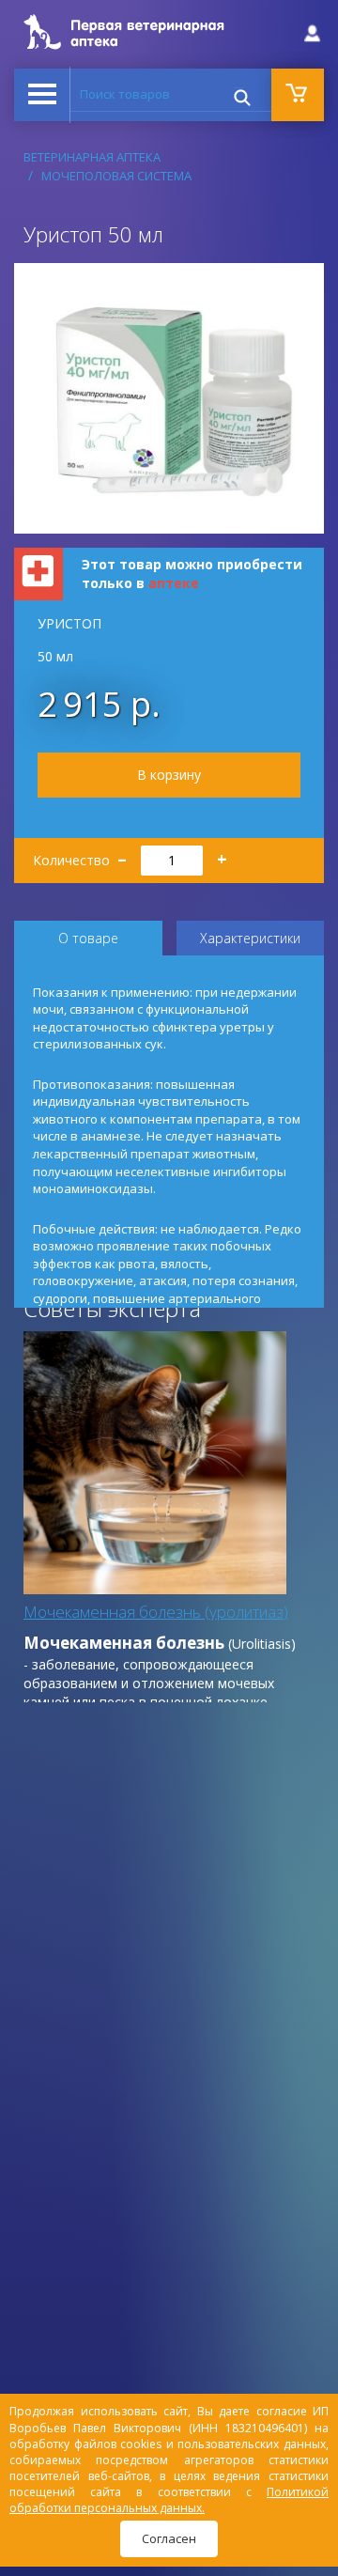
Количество (130, 854)
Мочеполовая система (116, 176)
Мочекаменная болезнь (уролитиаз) (156, 1612)
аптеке (174, 583)
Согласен (169, 2538)
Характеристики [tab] (250, 938)
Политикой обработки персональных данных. (169, 2500)
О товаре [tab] (88, 938)
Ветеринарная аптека (92, 157)
